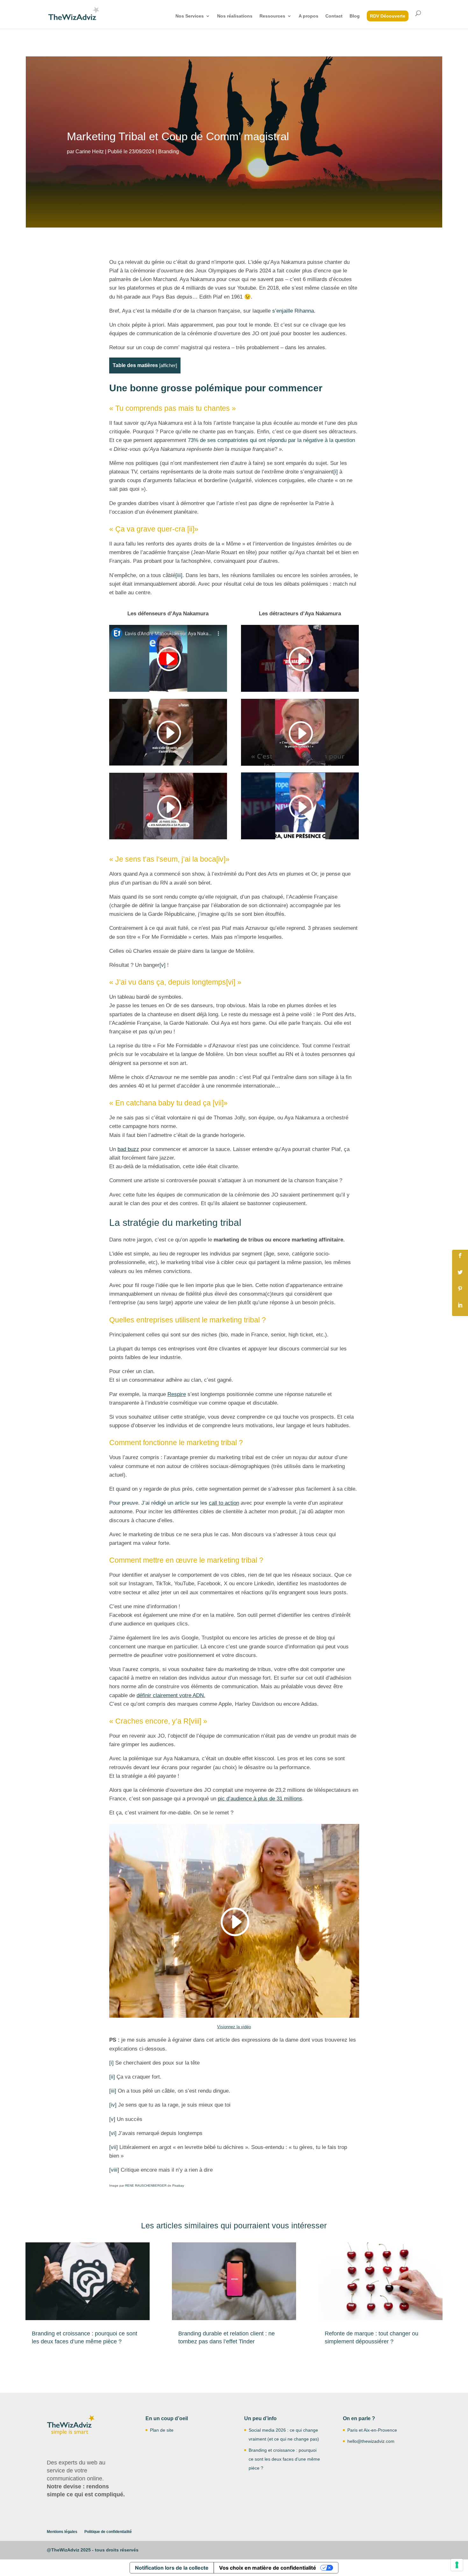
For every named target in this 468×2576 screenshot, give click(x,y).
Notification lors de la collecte (172, 2568)
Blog (355, 16)
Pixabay (178, 2185)
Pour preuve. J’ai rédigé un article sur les (174, 1503)
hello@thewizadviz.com (371, 2441)
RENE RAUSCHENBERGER (146, 2185)
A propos (308, 16)
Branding (169, 152)
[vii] (218, 1103)
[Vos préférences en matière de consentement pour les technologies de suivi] (457, 2565)
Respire (177, 1394)
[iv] (221, 859)
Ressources (272, 16)
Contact (334, 16)
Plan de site (162, 2430)
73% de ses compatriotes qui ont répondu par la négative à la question (271, 440)
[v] (163, 965)
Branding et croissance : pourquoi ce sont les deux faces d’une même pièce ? (284, 2459)
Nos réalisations (235, 16)
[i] (336, 472)
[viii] (195, 1721)
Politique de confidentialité (108, 2532)
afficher (168, 365)
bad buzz (128, 1149)
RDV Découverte (388, 16)
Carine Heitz (90, 152)
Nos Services (190, 16)
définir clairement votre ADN (170, 1695)
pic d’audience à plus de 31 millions (260, 1799)
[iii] (179, 575)
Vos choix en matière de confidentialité (268, 2568)
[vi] (231, 982)
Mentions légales (62, 2532)
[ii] (191, 529)
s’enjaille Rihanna (293, 311)
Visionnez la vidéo (234, 2027)
